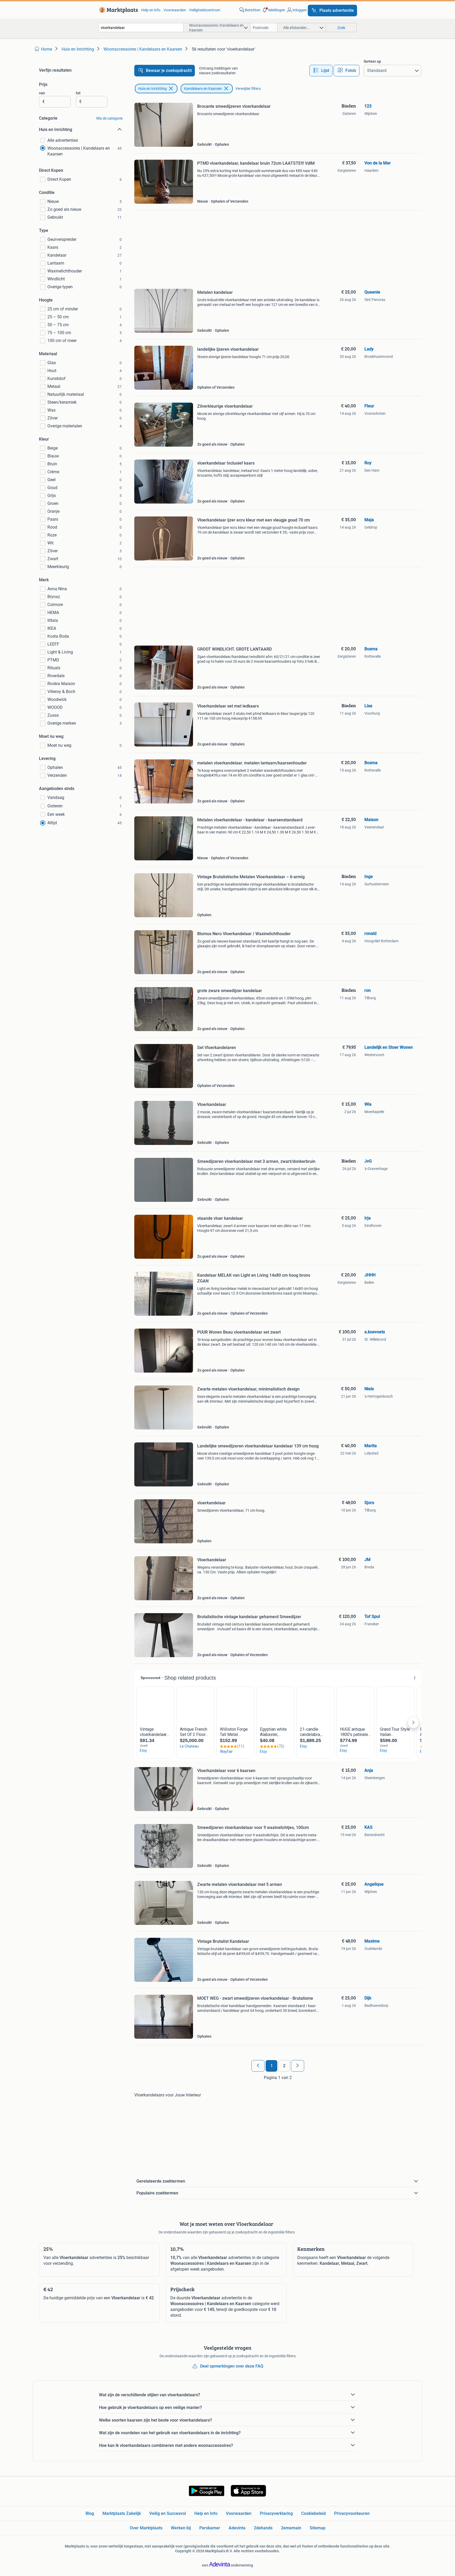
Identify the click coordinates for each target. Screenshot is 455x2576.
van (42, 93)
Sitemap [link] (318, 2528)
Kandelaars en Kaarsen (203, 89)
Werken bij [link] (181, 2528)
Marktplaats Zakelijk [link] (122, 2513)
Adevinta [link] (237, 2528)
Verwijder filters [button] (248, 89)
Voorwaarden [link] (175, 10)
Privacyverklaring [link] (276, 2513)
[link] (118, 10)
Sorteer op (372, 61)
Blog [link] (90, 2513)
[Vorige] (258, 2066)
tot (78, 93)
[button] (273, 10)
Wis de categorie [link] (109, 118)
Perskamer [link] (210, 2528)
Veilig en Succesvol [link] (168, 2513)
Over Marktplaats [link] (146, 2528)
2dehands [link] (263, 2528)
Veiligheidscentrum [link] (205, 10)
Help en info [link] (151, 10)
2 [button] (284, 2066)
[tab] (321, 71)
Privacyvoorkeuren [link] (352, 2513)
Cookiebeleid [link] (313, 2513)
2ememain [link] (291, 2528)
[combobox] (141, 28)
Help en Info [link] (206, 2513)
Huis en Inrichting (152, 89)
